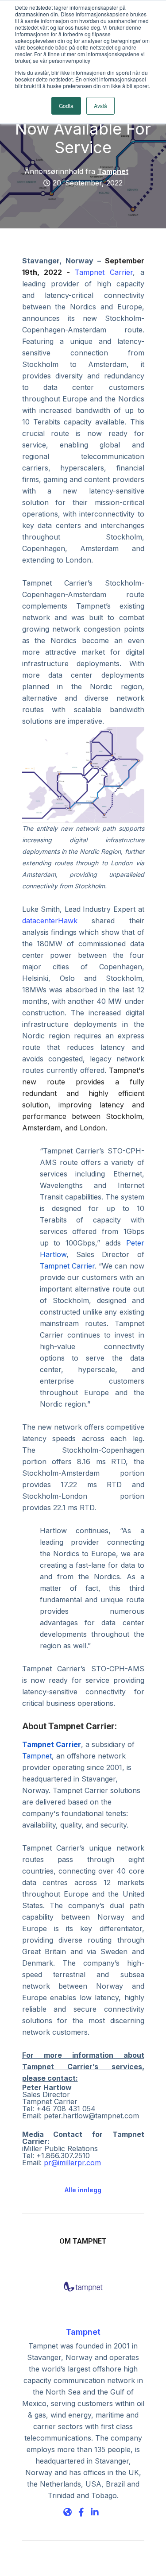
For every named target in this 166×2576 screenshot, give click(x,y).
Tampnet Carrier (104, 272)
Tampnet (83, 2332)
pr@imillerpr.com (72, 2163)
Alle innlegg (83, 2190)
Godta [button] (66, 106)
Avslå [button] (100, 106)
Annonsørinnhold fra (76, 171)
